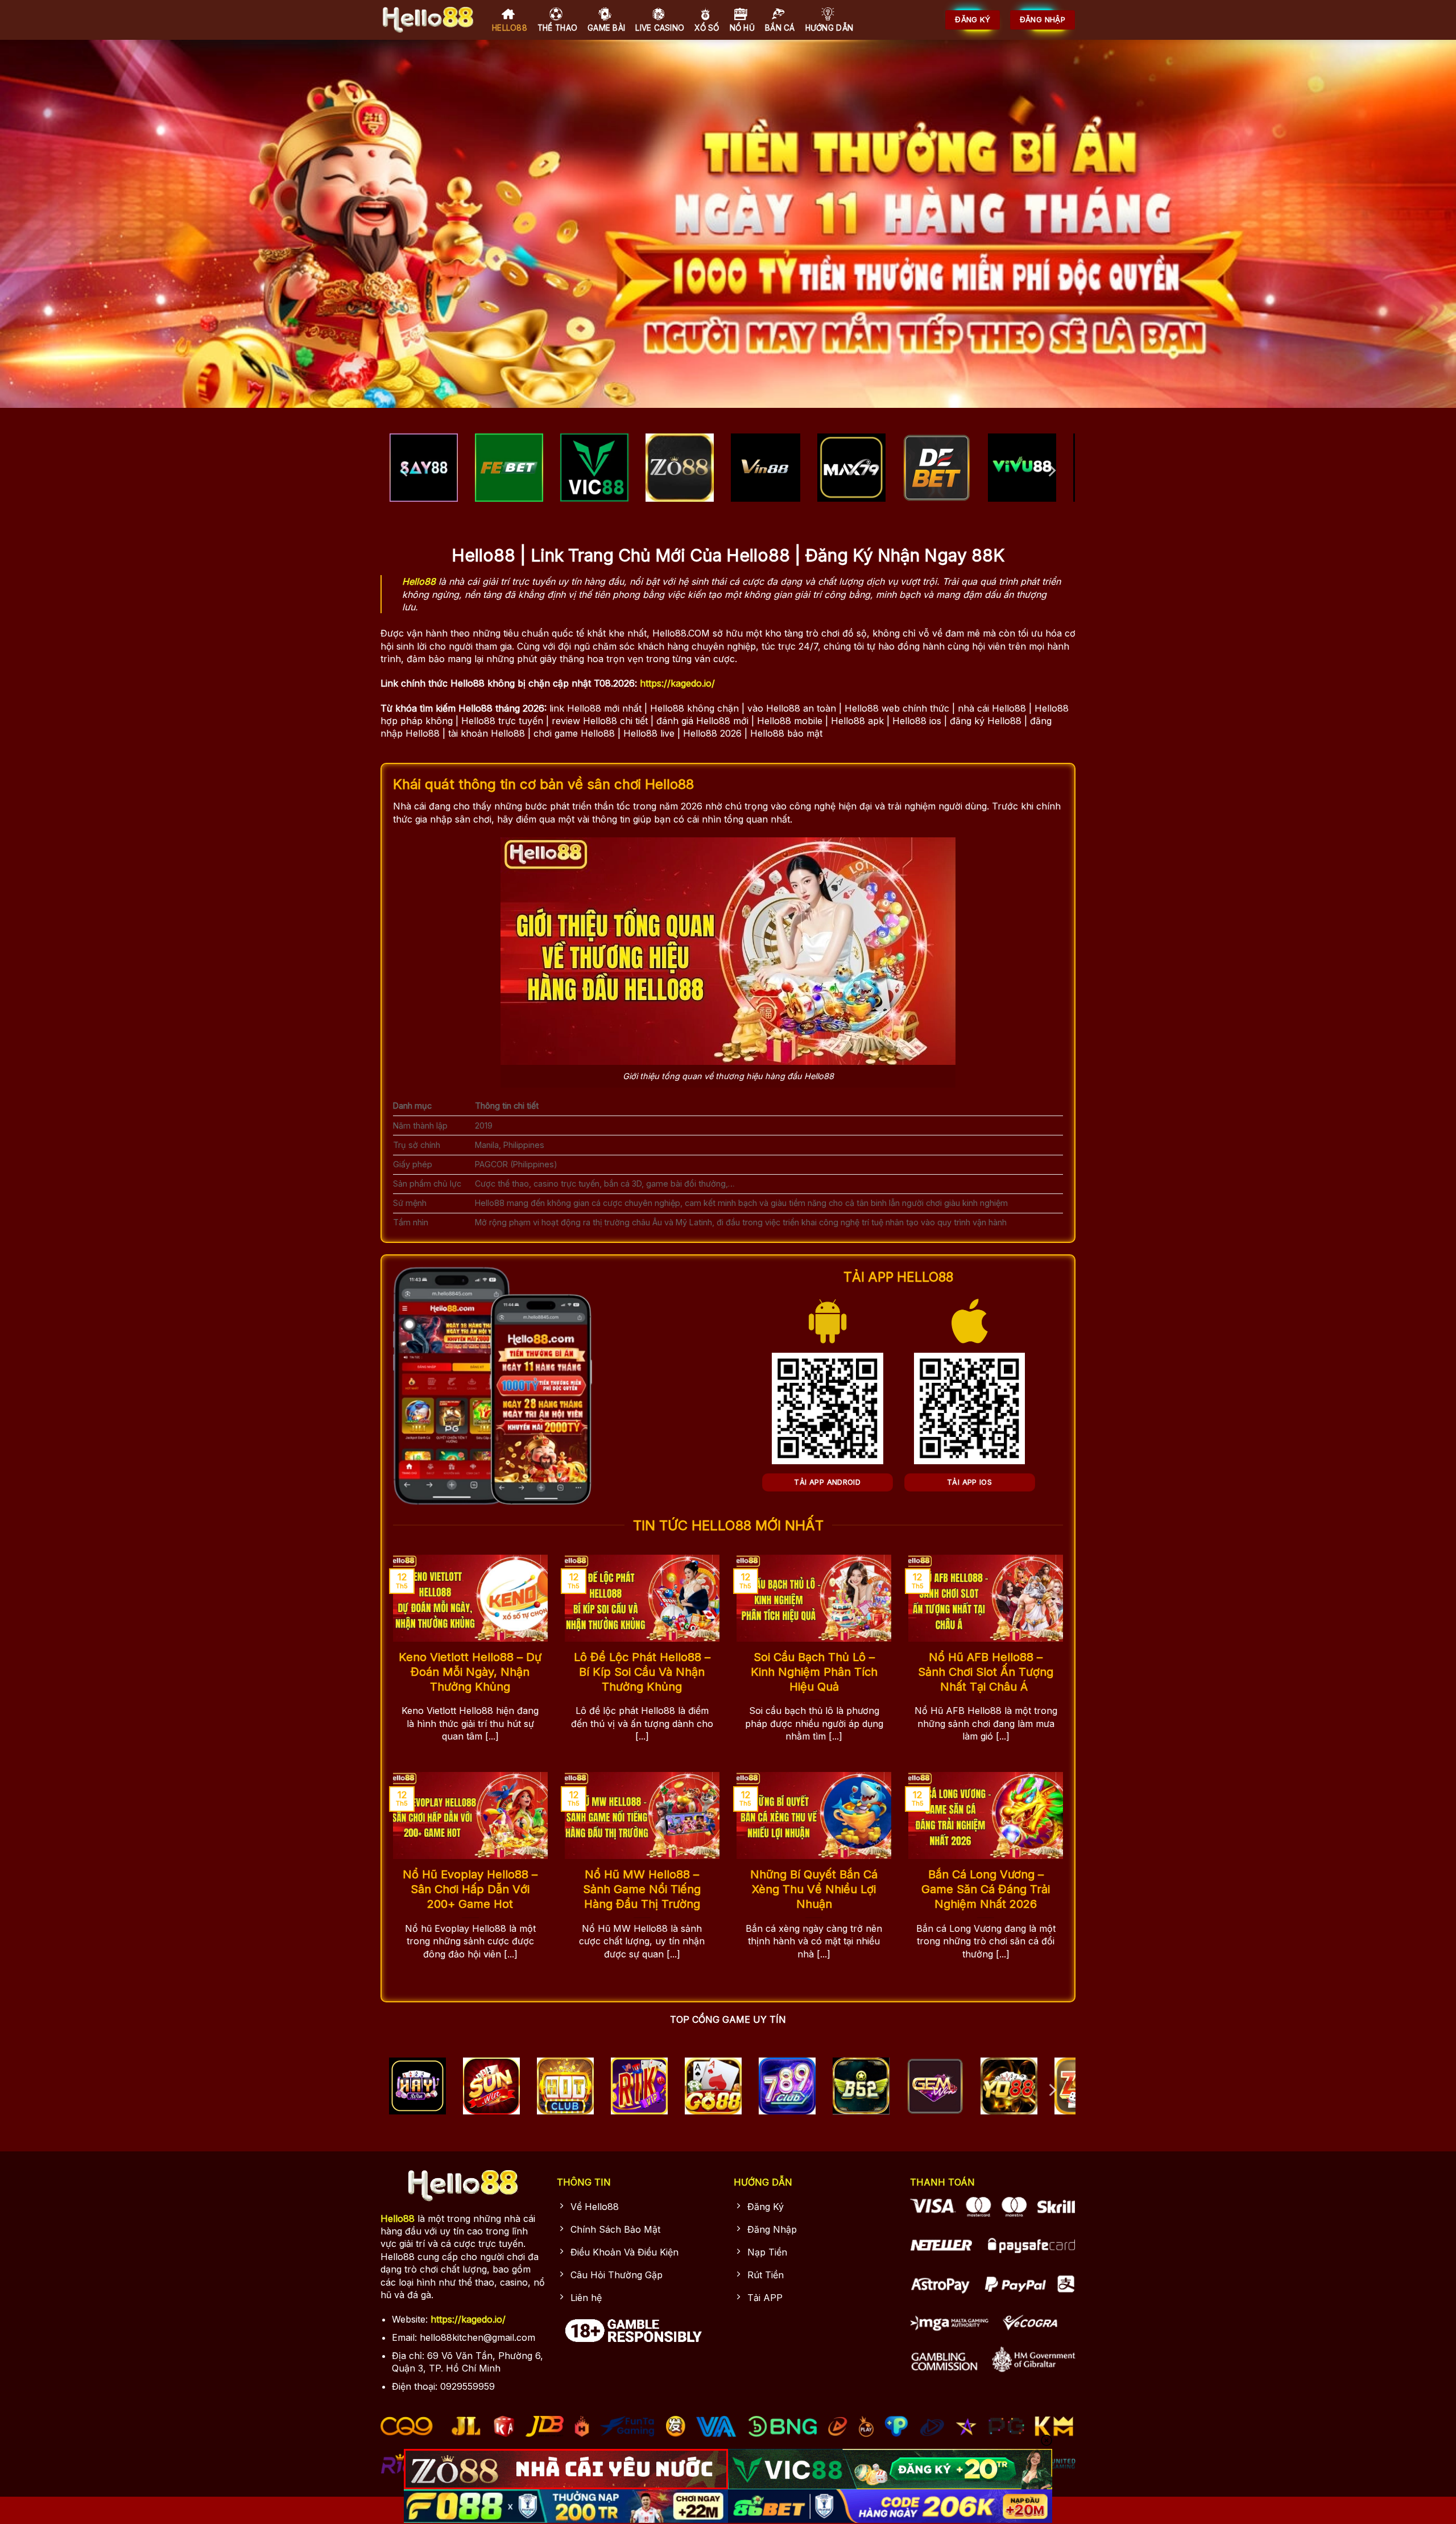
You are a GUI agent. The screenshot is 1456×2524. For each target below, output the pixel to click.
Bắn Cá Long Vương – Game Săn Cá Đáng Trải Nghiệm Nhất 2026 (986, 1889)
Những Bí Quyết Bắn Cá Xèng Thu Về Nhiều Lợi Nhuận (814, 1889)
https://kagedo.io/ (677, 683)
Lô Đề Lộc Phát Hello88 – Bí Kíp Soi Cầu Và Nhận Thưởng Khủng (642, 1672)
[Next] (1051, 470)
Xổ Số (707, 28)
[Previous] (405, 470)
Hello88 (510, 28)
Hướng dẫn (829, 28)
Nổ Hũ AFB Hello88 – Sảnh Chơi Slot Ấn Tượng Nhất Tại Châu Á (986, 1672)
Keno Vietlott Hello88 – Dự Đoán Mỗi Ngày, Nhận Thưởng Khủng (470, 1672)
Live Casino (660, 28)
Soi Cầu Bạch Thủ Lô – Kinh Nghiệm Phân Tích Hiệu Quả (814, 1672)
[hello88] (428, 20)
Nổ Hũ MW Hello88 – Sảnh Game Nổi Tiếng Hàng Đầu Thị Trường (642, 1889)
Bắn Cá (780, 28)
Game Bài (606, 28)
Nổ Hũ (742, 28)
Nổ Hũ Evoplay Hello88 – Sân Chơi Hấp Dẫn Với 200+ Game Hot (470, 1889)
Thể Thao (557, 28)
